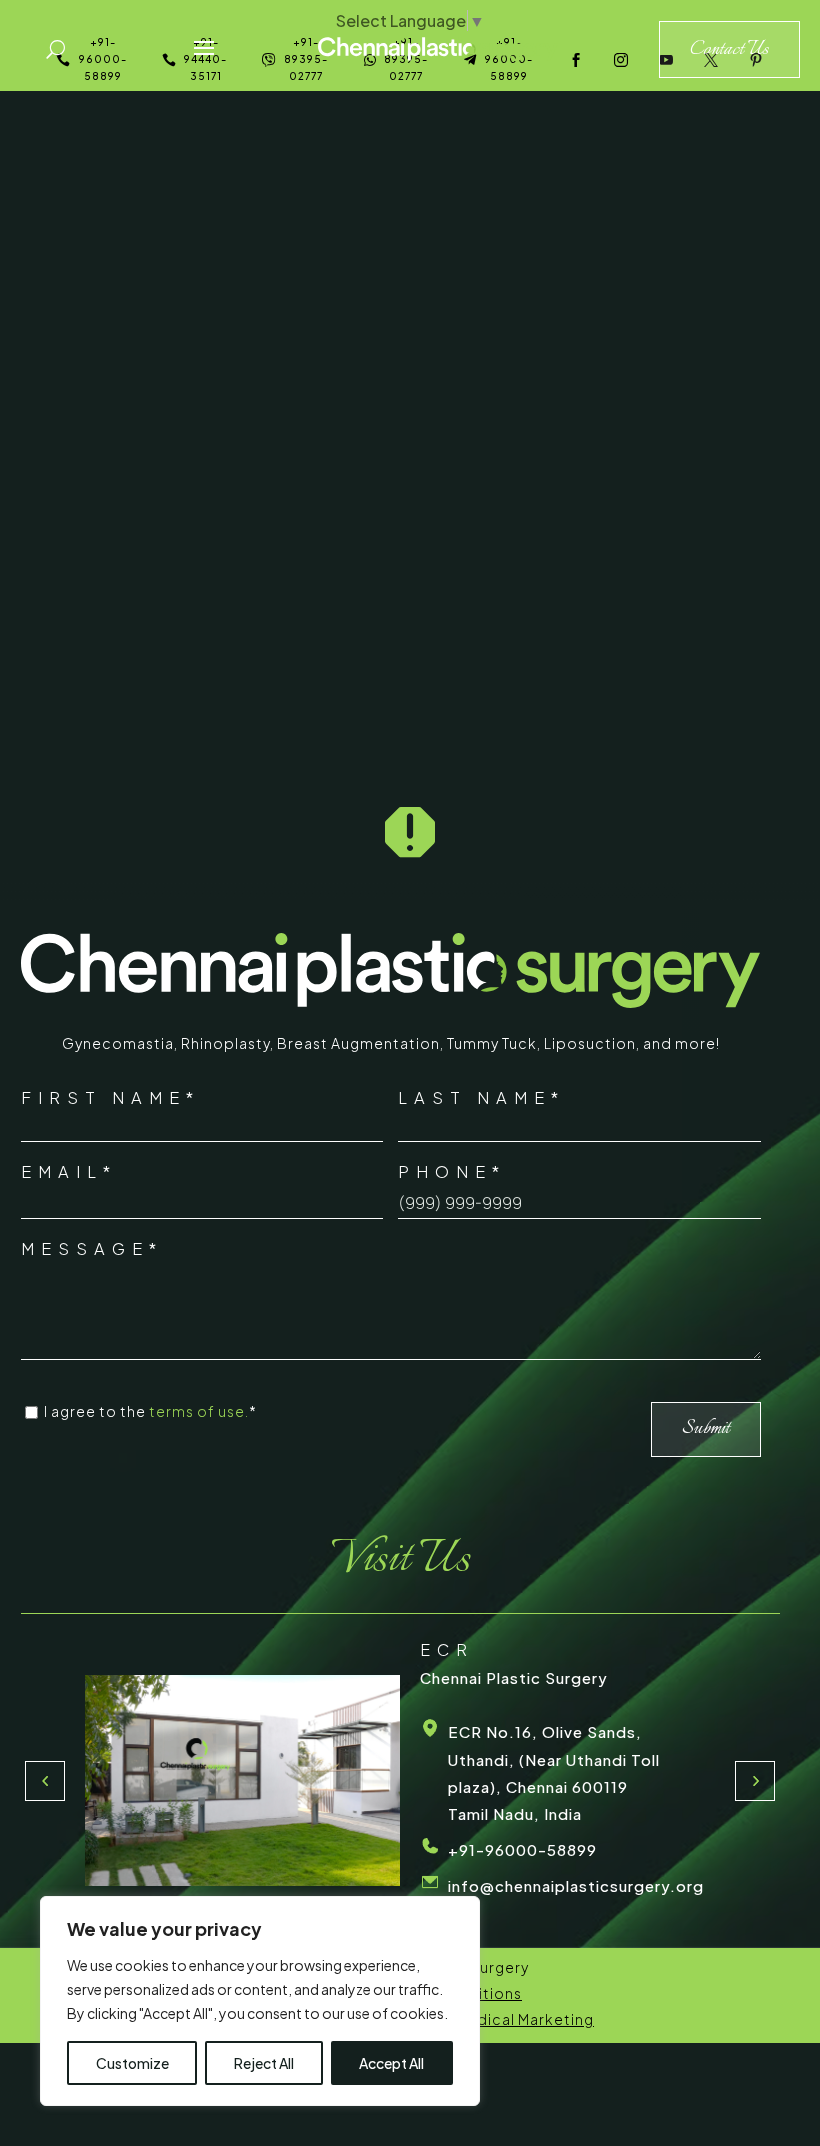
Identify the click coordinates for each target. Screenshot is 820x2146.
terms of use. (199, 1411)
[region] (260, 2001)
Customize (132, 2063)
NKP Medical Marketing (507, 2019)
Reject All (264, 2063)
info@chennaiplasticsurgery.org (576, 1885)
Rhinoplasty (225, 1043)
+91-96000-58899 (522, 1849)
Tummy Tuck (492, 1043)
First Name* (110, 1097)
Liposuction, (593, 1043)
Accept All (391, 2063)
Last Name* (481, 1097)
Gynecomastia (118, 1043)
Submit (706, 1428)
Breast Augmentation (358, 1043)
